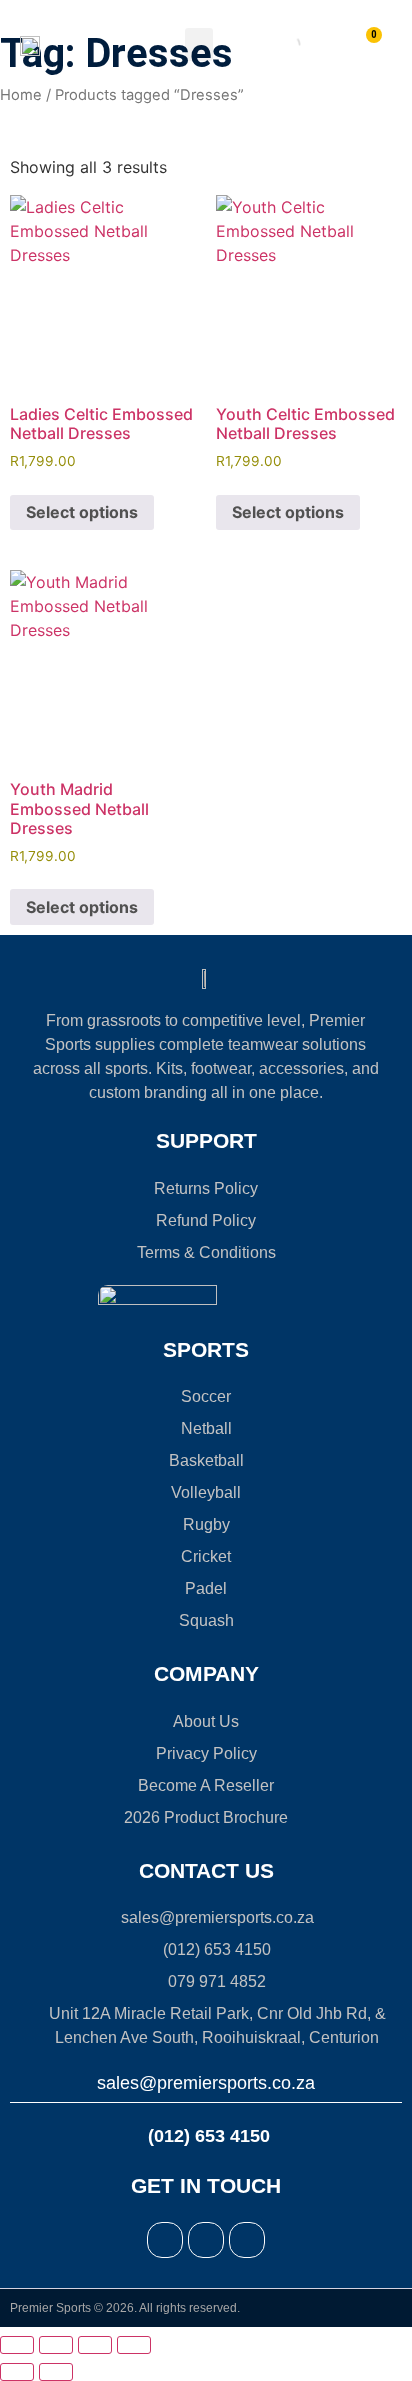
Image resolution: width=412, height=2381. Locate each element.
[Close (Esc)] (134, 2345)
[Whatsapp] (247, 2240)
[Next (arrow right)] (56, 2372)
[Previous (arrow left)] (17, 2372)
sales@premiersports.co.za (206, 2083)
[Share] (95, 2345)
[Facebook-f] (165, 2240)
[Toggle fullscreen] (56, 2345)
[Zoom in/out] (17, 2345)
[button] (199, 44)
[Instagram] (206, 2240)
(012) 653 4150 (206, 2136)
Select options (82, 512)
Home (21, 95)
